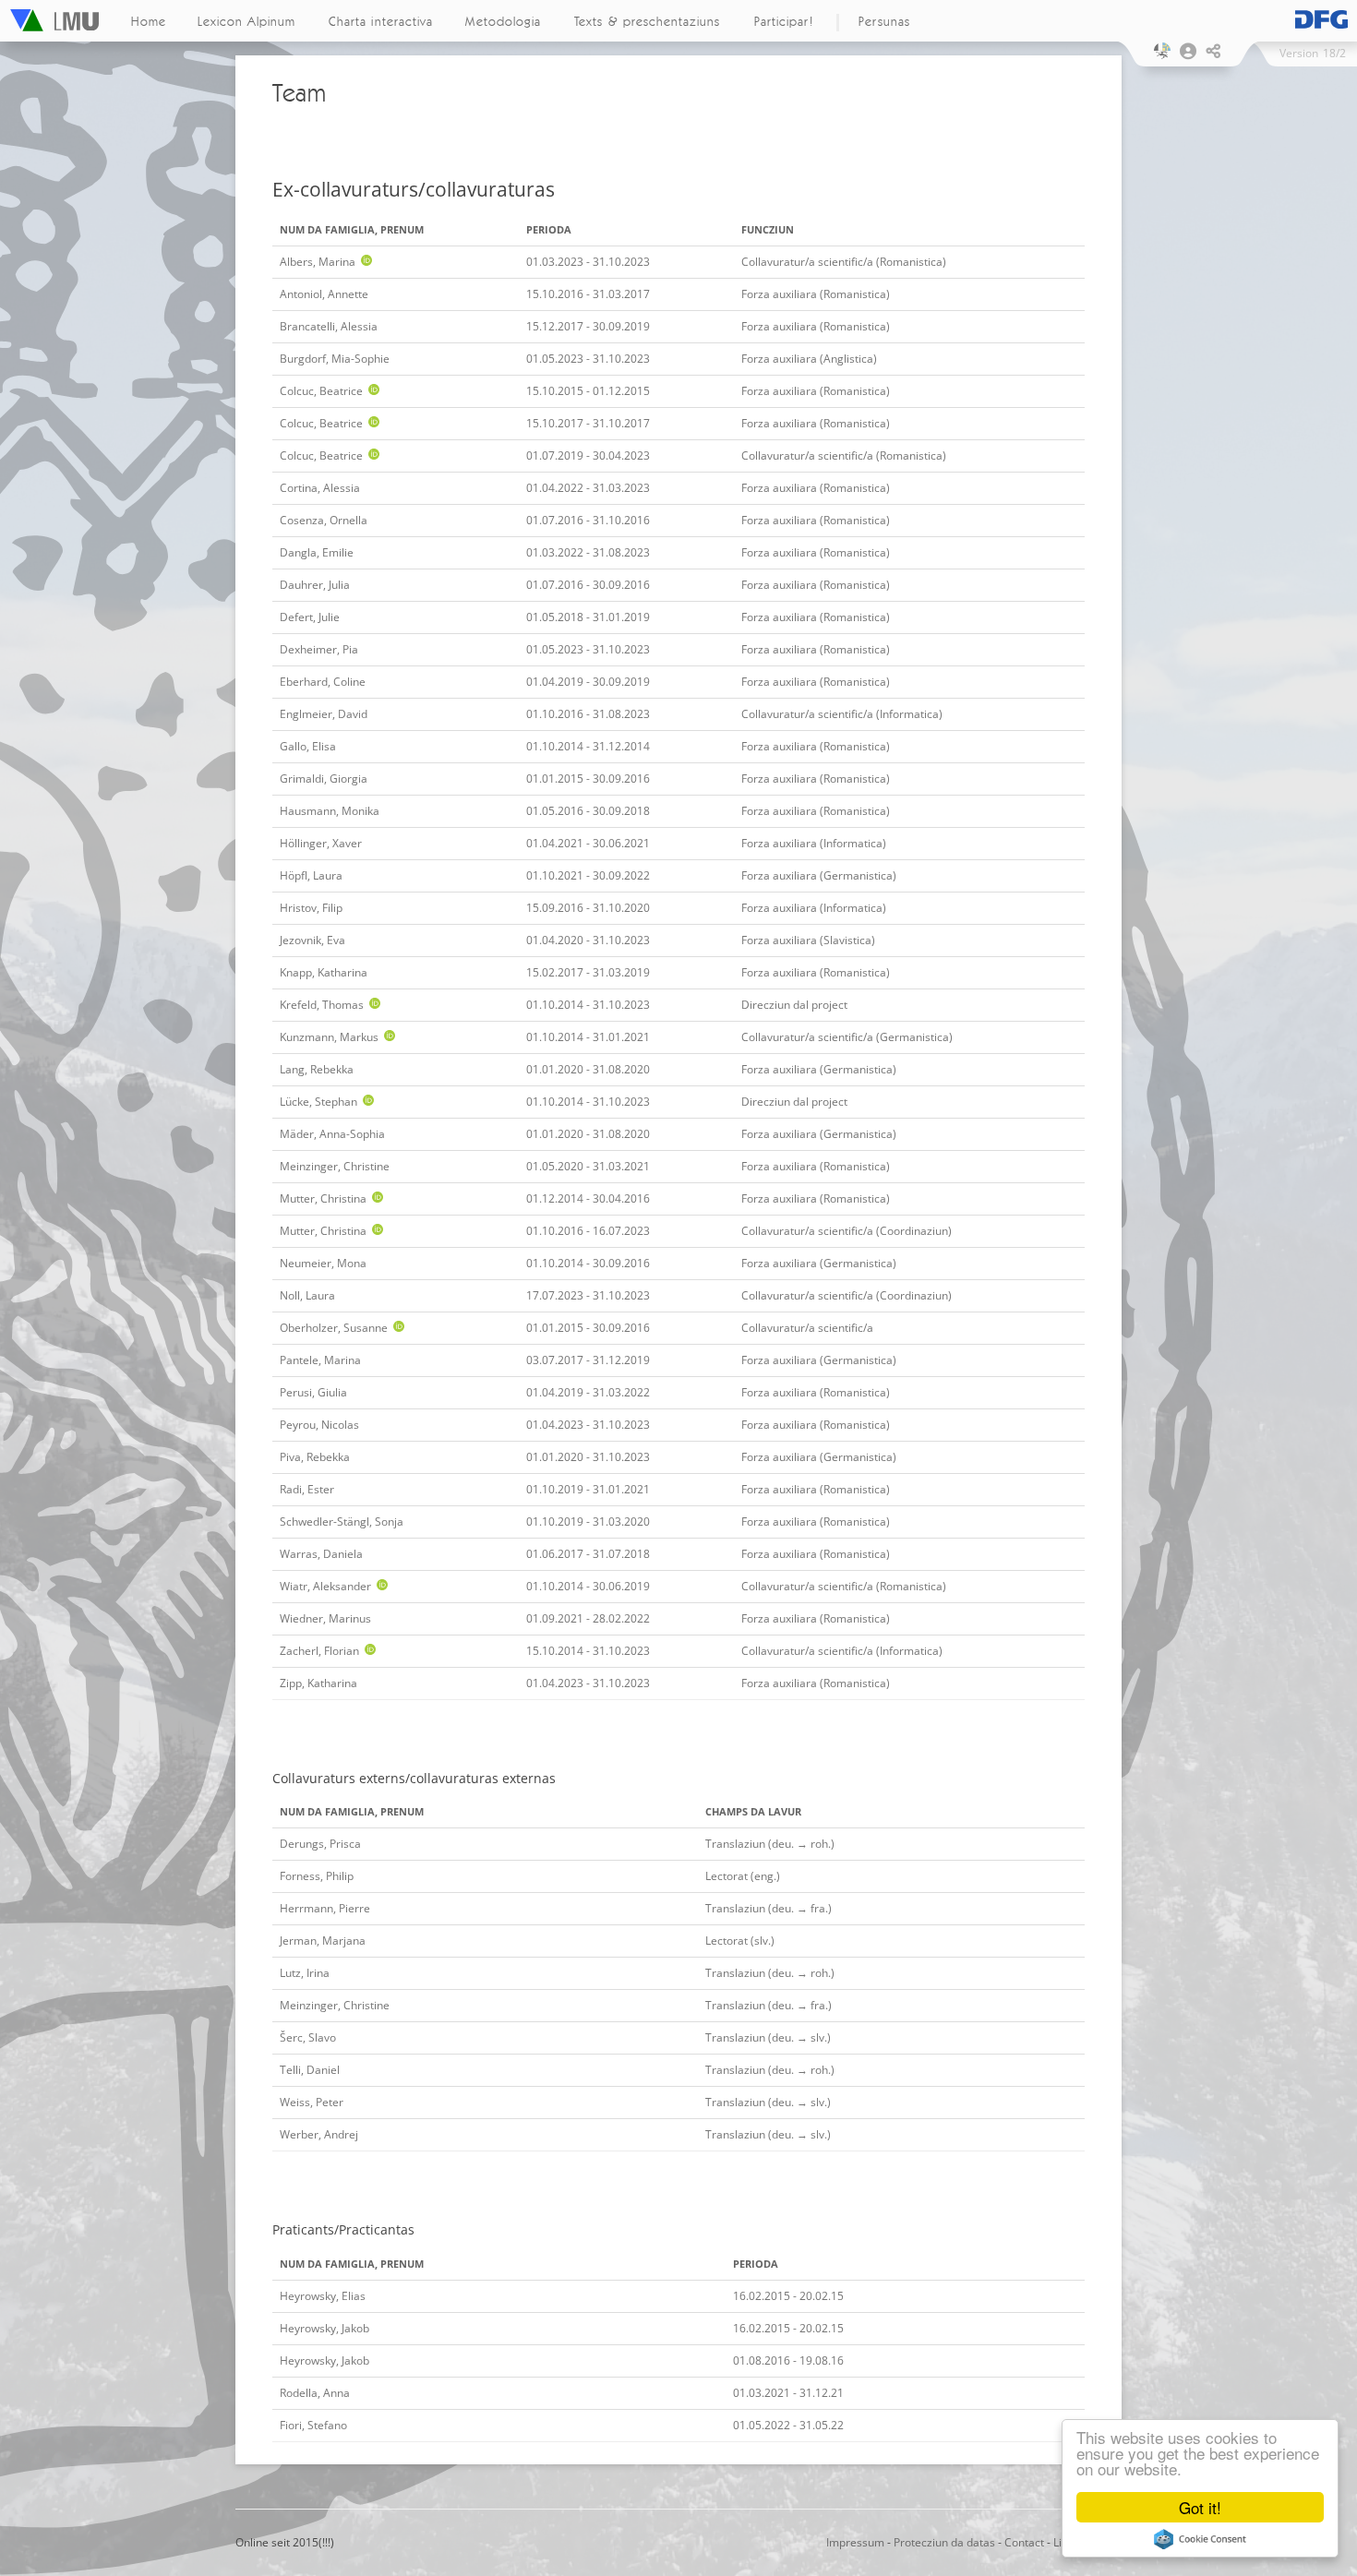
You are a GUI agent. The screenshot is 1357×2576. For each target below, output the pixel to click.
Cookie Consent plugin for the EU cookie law (1200, 2539)
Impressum (855, 2542)
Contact (1024, 2542)
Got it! (1200, 2507)
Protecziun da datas (944, 2542)
